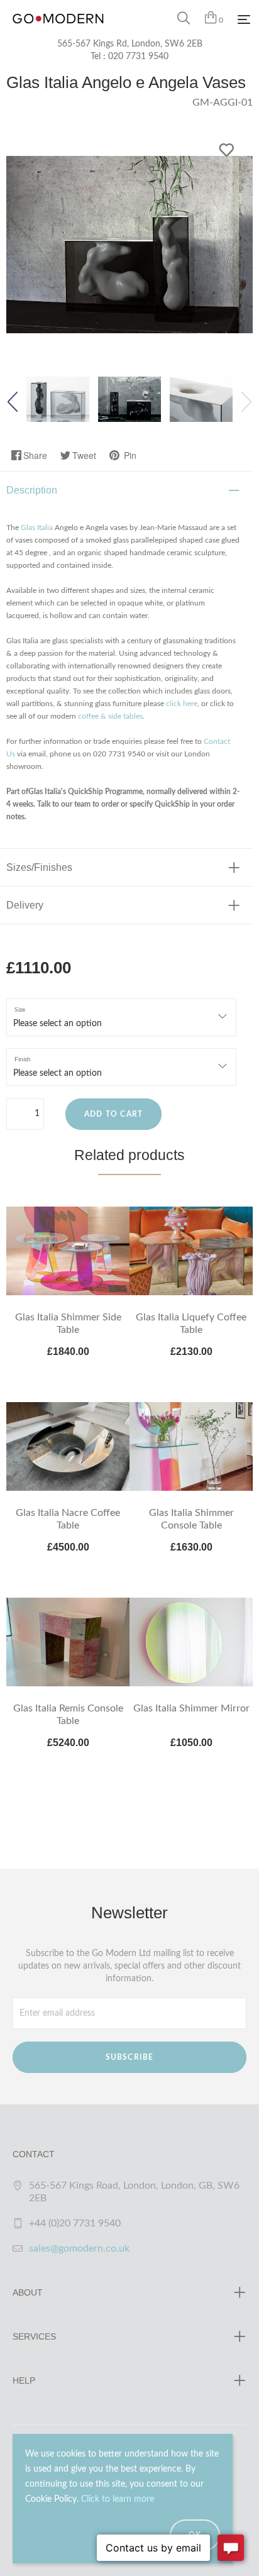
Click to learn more (118, 2499)
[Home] (58, 31)
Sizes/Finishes (39, 867)
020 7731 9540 (138, 57)
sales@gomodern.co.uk (79, 2248)
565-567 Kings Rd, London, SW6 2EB (130, 44)
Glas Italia (37, 528)
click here (182, 704)
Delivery (25, 905)
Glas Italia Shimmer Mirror (191, 1708)
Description (32, 490)
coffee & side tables (110, 716)
